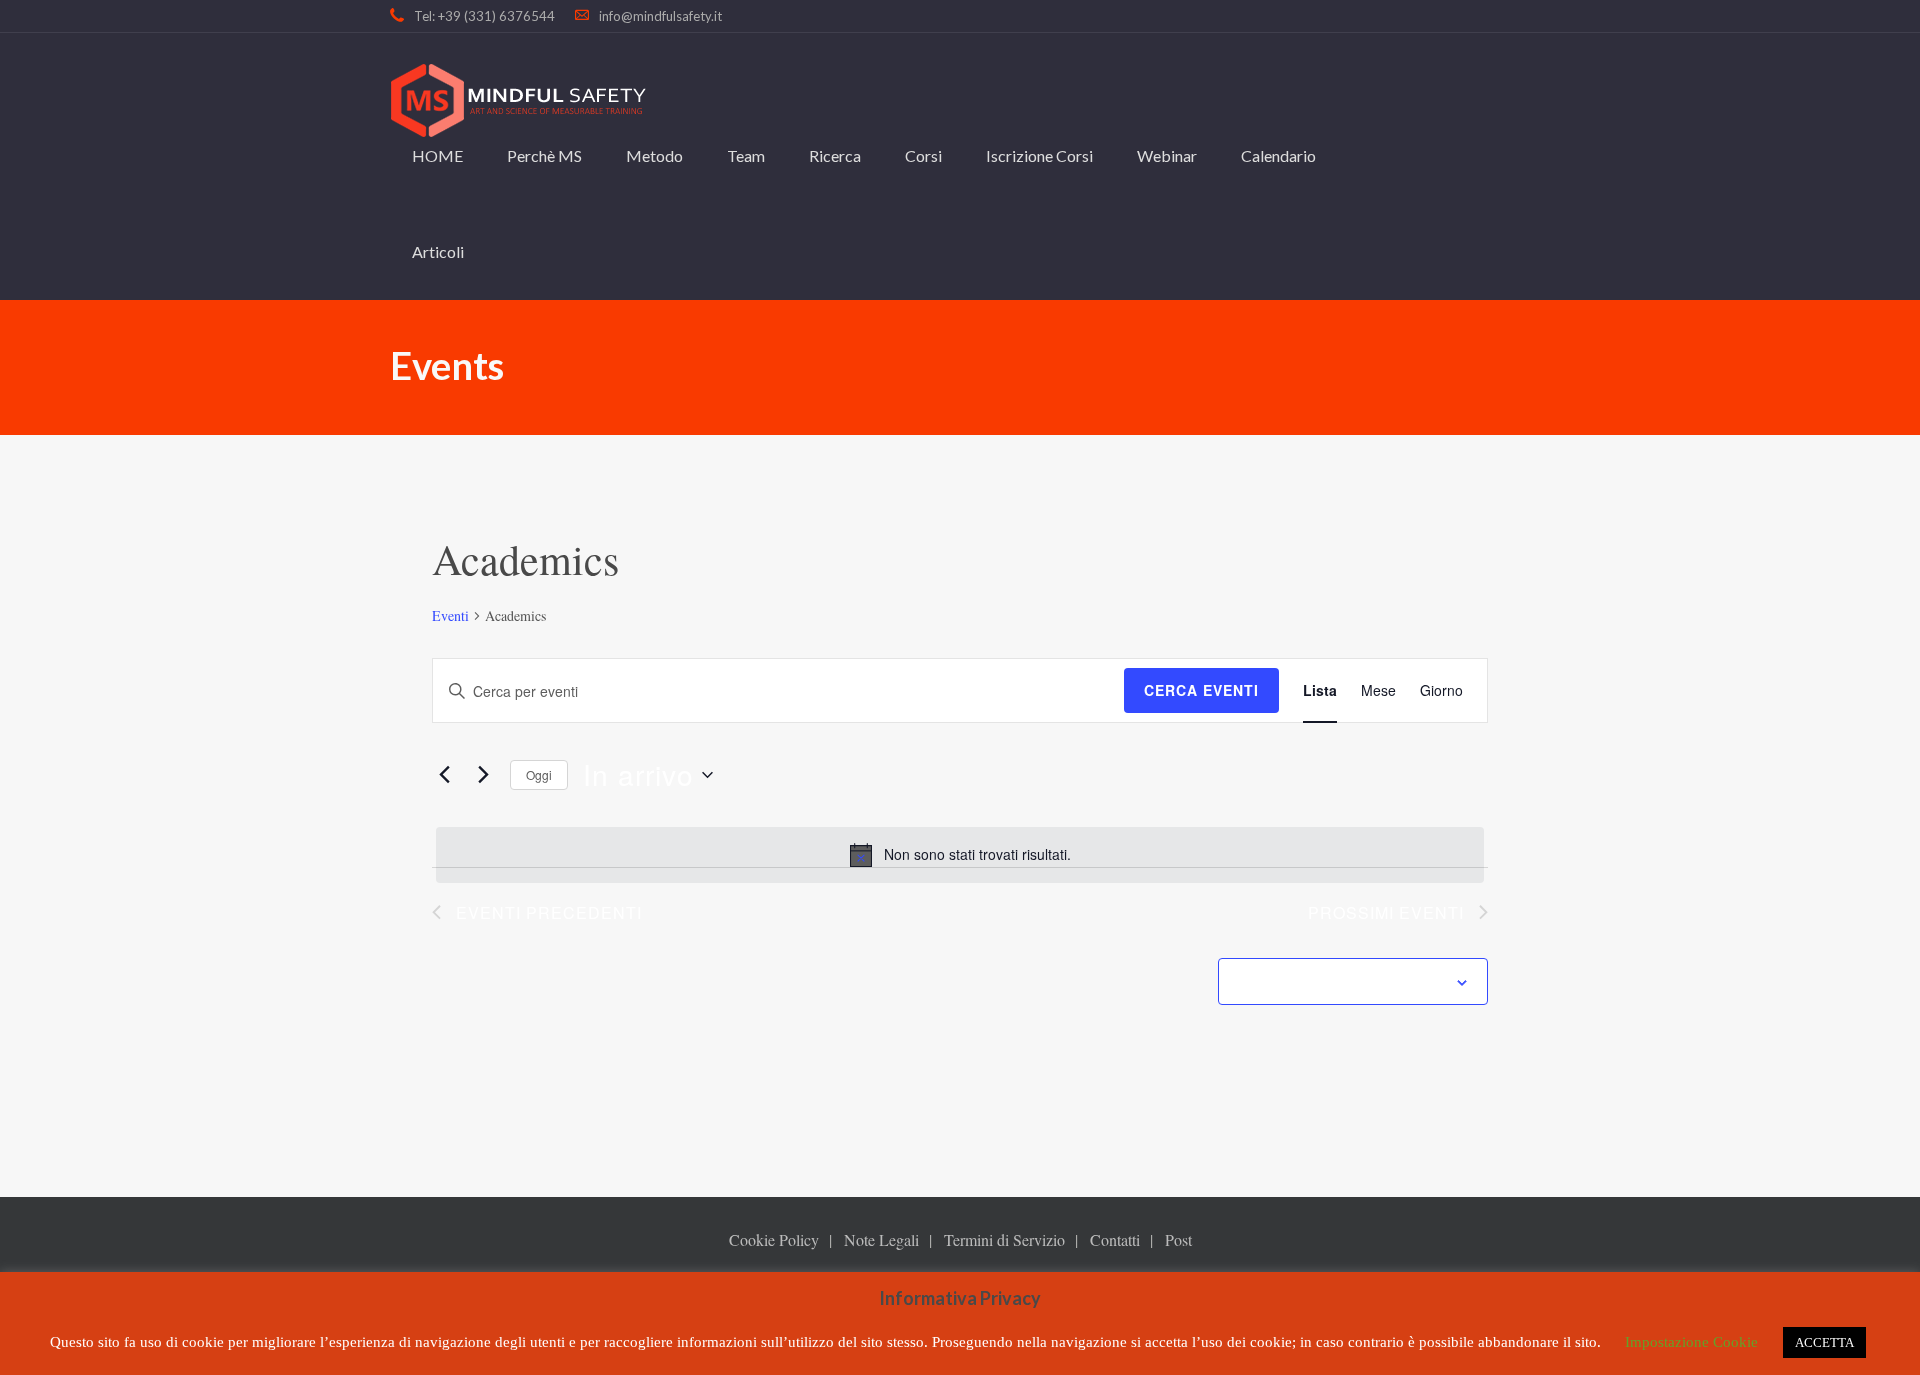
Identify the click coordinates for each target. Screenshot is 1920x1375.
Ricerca (835, 155)
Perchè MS (544, 155)
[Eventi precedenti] (444, 775)
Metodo (654, 155)
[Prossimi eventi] (483, 775)
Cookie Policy (774, 1239)
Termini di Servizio (1004, 1239)
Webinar (1167, 155)
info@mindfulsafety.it (660, 16)
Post (1178, 1239)
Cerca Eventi (1201, 690)
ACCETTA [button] (1824, 1342)
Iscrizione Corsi (1039, 155)
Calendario (1278, 155)
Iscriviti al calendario (1342, 983)
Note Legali (881, 1239)
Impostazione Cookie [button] (1691, 1342)
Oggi (539, 774)
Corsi (923, 155)
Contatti (1115, 1239)
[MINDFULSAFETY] (518, 100)
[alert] (960, 855)
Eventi (450, 615)
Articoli (438, 251)
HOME (437, 155)
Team (746, 155)
